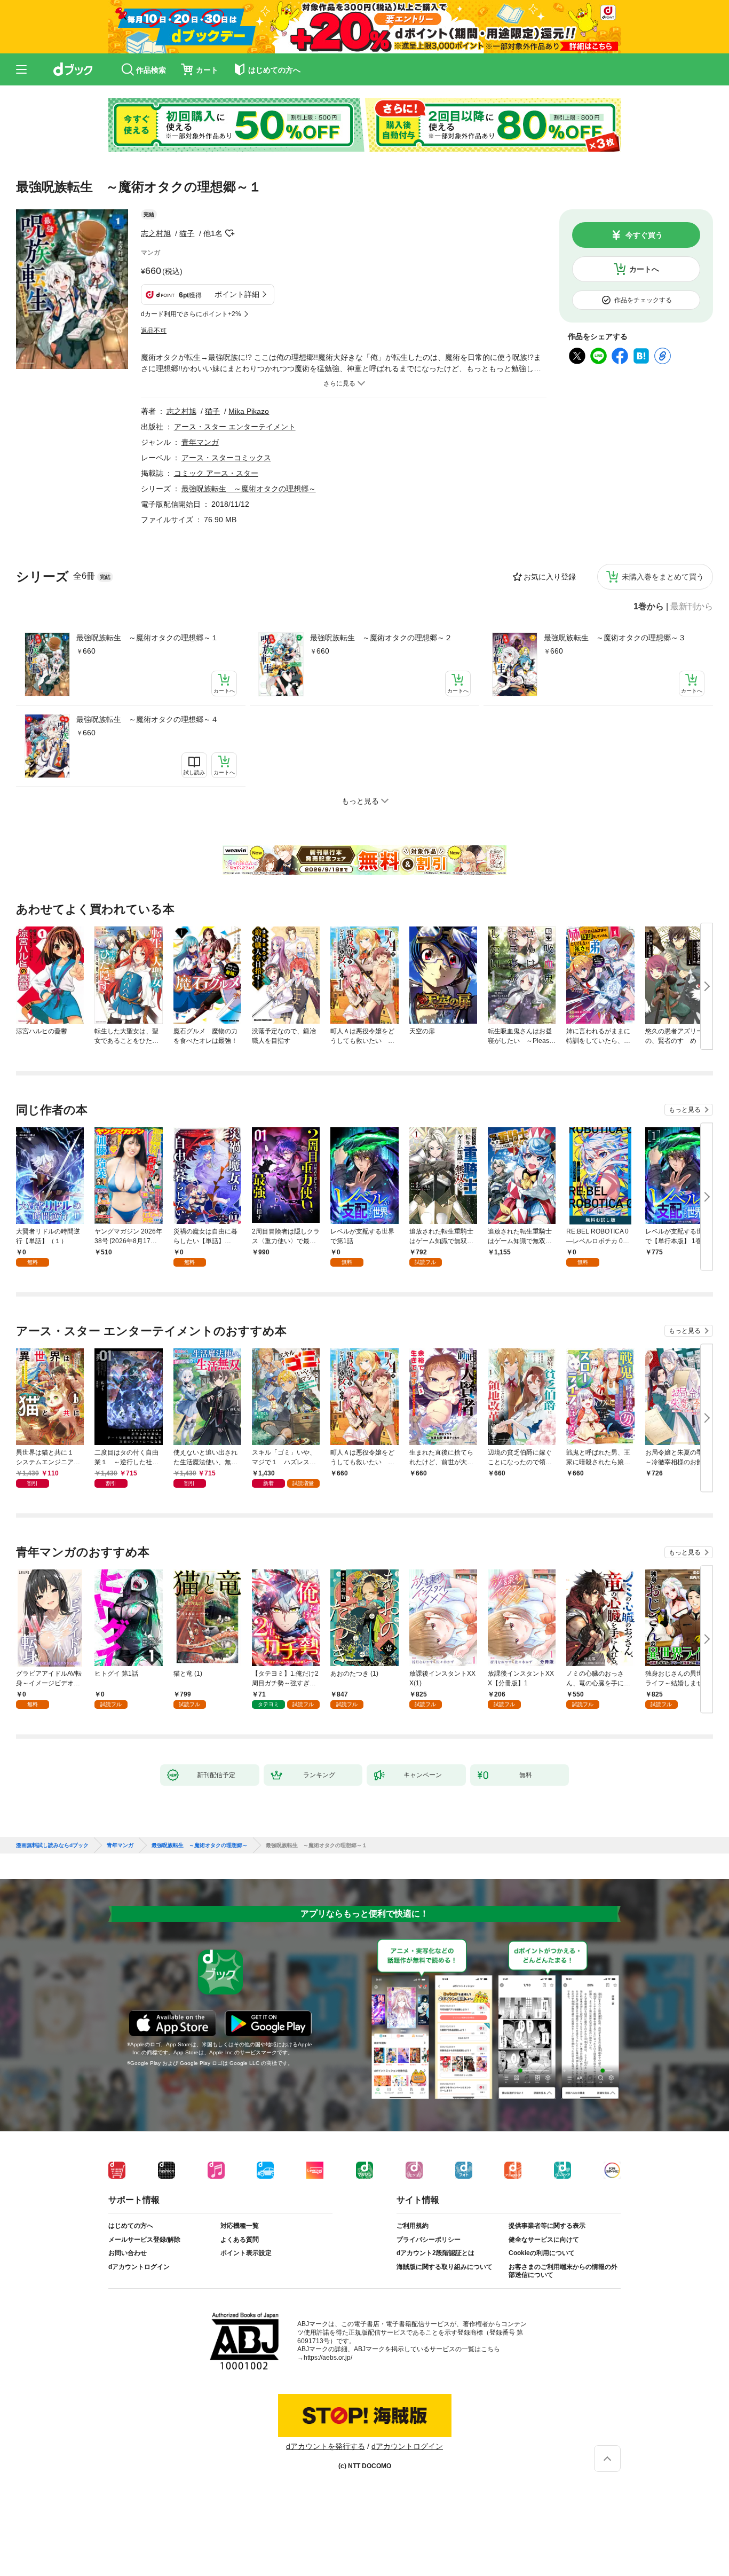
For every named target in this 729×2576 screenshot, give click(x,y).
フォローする (230, 233)
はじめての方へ (131, 2226)
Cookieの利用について (542, 2253)
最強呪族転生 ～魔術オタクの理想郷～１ (147, 638)
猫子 (187, 233)
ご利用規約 (413, 2226)
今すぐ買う (644, 235)
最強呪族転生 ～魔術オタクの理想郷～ (249, 489)
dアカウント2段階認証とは (435, 2253)
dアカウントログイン (139, 2267)
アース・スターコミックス (226, 458)
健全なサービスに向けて (544, 2240)
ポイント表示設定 (246, 2253)
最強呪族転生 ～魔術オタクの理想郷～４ (147, 719)
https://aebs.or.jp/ (328, 2358)
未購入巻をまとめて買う (663, 577)
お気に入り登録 (550, 577)
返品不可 (154, 331)
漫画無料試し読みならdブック (52, 1845)
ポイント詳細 (237, 294)
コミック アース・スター (216, 473)
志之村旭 (156, 233)
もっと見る (685, 1110)
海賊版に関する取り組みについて (445, 2267)
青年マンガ (200, 442)
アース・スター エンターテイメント (235, 427)
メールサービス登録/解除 (144, 2240)
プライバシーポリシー (429, 2240)
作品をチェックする (643, 300)
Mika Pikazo (249, 411)
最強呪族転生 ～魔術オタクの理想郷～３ (615, 638)
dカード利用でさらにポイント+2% (191, 314)
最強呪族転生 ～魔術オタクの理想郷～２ (381, 638)
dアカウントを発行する (326, 2446)
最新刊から (692, 607)
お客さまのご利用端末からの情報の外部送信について (563, 2271)
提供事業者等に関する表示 (547, 2226)
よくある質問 (240, 2240)
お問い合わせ (128, 2253)
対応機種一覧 (240, 2226)
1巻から (649, 607)
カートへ (644, 269)
